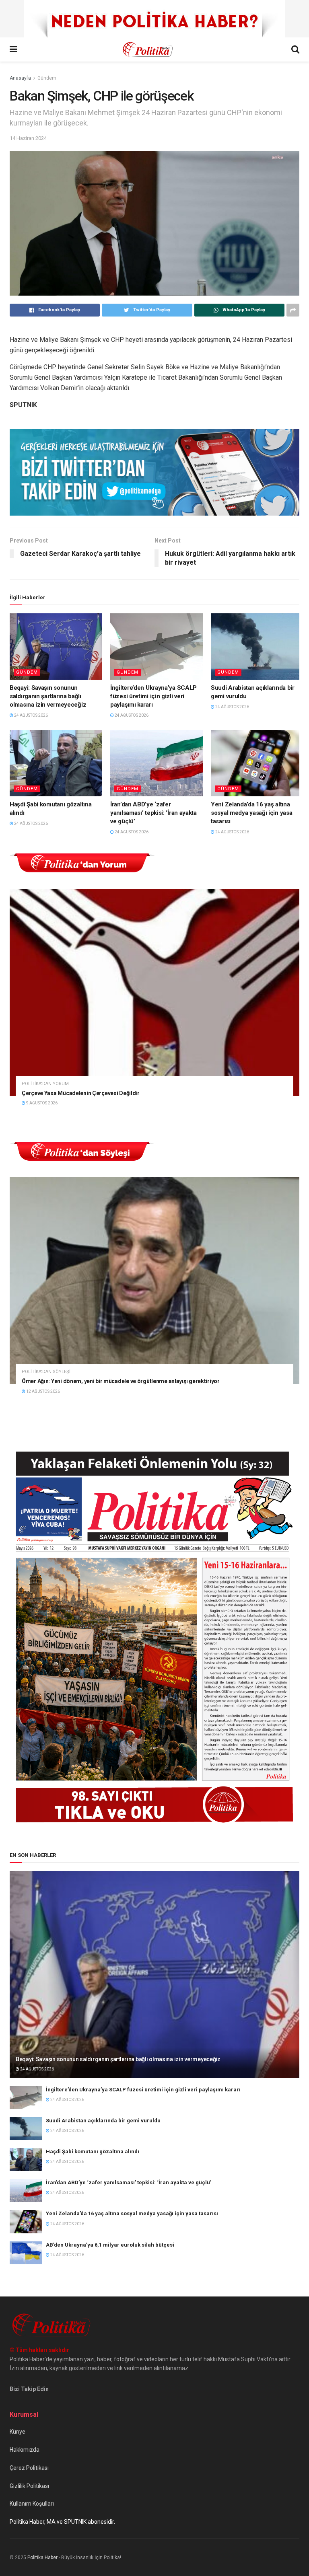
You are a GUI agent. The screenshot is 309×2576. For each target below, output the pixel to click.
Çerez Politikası (29, 2468)
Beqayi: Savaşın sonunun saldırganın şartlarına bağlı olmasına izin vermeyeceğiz (48, 696)
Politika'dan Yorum (45, 1084)
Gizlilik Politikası (29, 2486)
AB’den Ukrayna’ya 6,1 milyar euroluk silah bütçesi (110, 2245)
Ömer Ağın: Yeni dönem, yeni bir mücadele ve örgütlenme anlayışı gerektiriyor (121, 1381)
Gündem (47, 78)
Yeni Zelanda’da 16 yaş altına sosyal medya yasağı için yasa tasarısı (251, 813)
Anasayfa (20, 78)
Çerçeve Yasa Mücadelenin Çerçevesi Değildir (81, 1093)
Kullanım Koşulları (32, 2504)
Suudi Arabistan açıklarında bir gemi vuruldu (103, 2121)
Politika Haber (42, 2557)
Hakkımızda (25, 2450)
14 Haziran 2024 (28, 138)
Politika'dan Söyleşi (46, 1372)
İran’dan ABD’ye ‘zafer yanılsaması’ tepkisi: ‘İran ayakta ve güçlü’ (153, 813)
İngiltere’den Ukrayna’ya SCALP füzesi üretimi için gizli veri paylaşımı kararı (153, 696)
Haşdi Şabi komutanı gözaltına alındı (93, 2151)
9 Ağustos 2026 (41, 1103)
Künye (18, 2432)
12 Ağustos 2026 (43, 1391)
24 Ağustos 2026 (31, 715)
